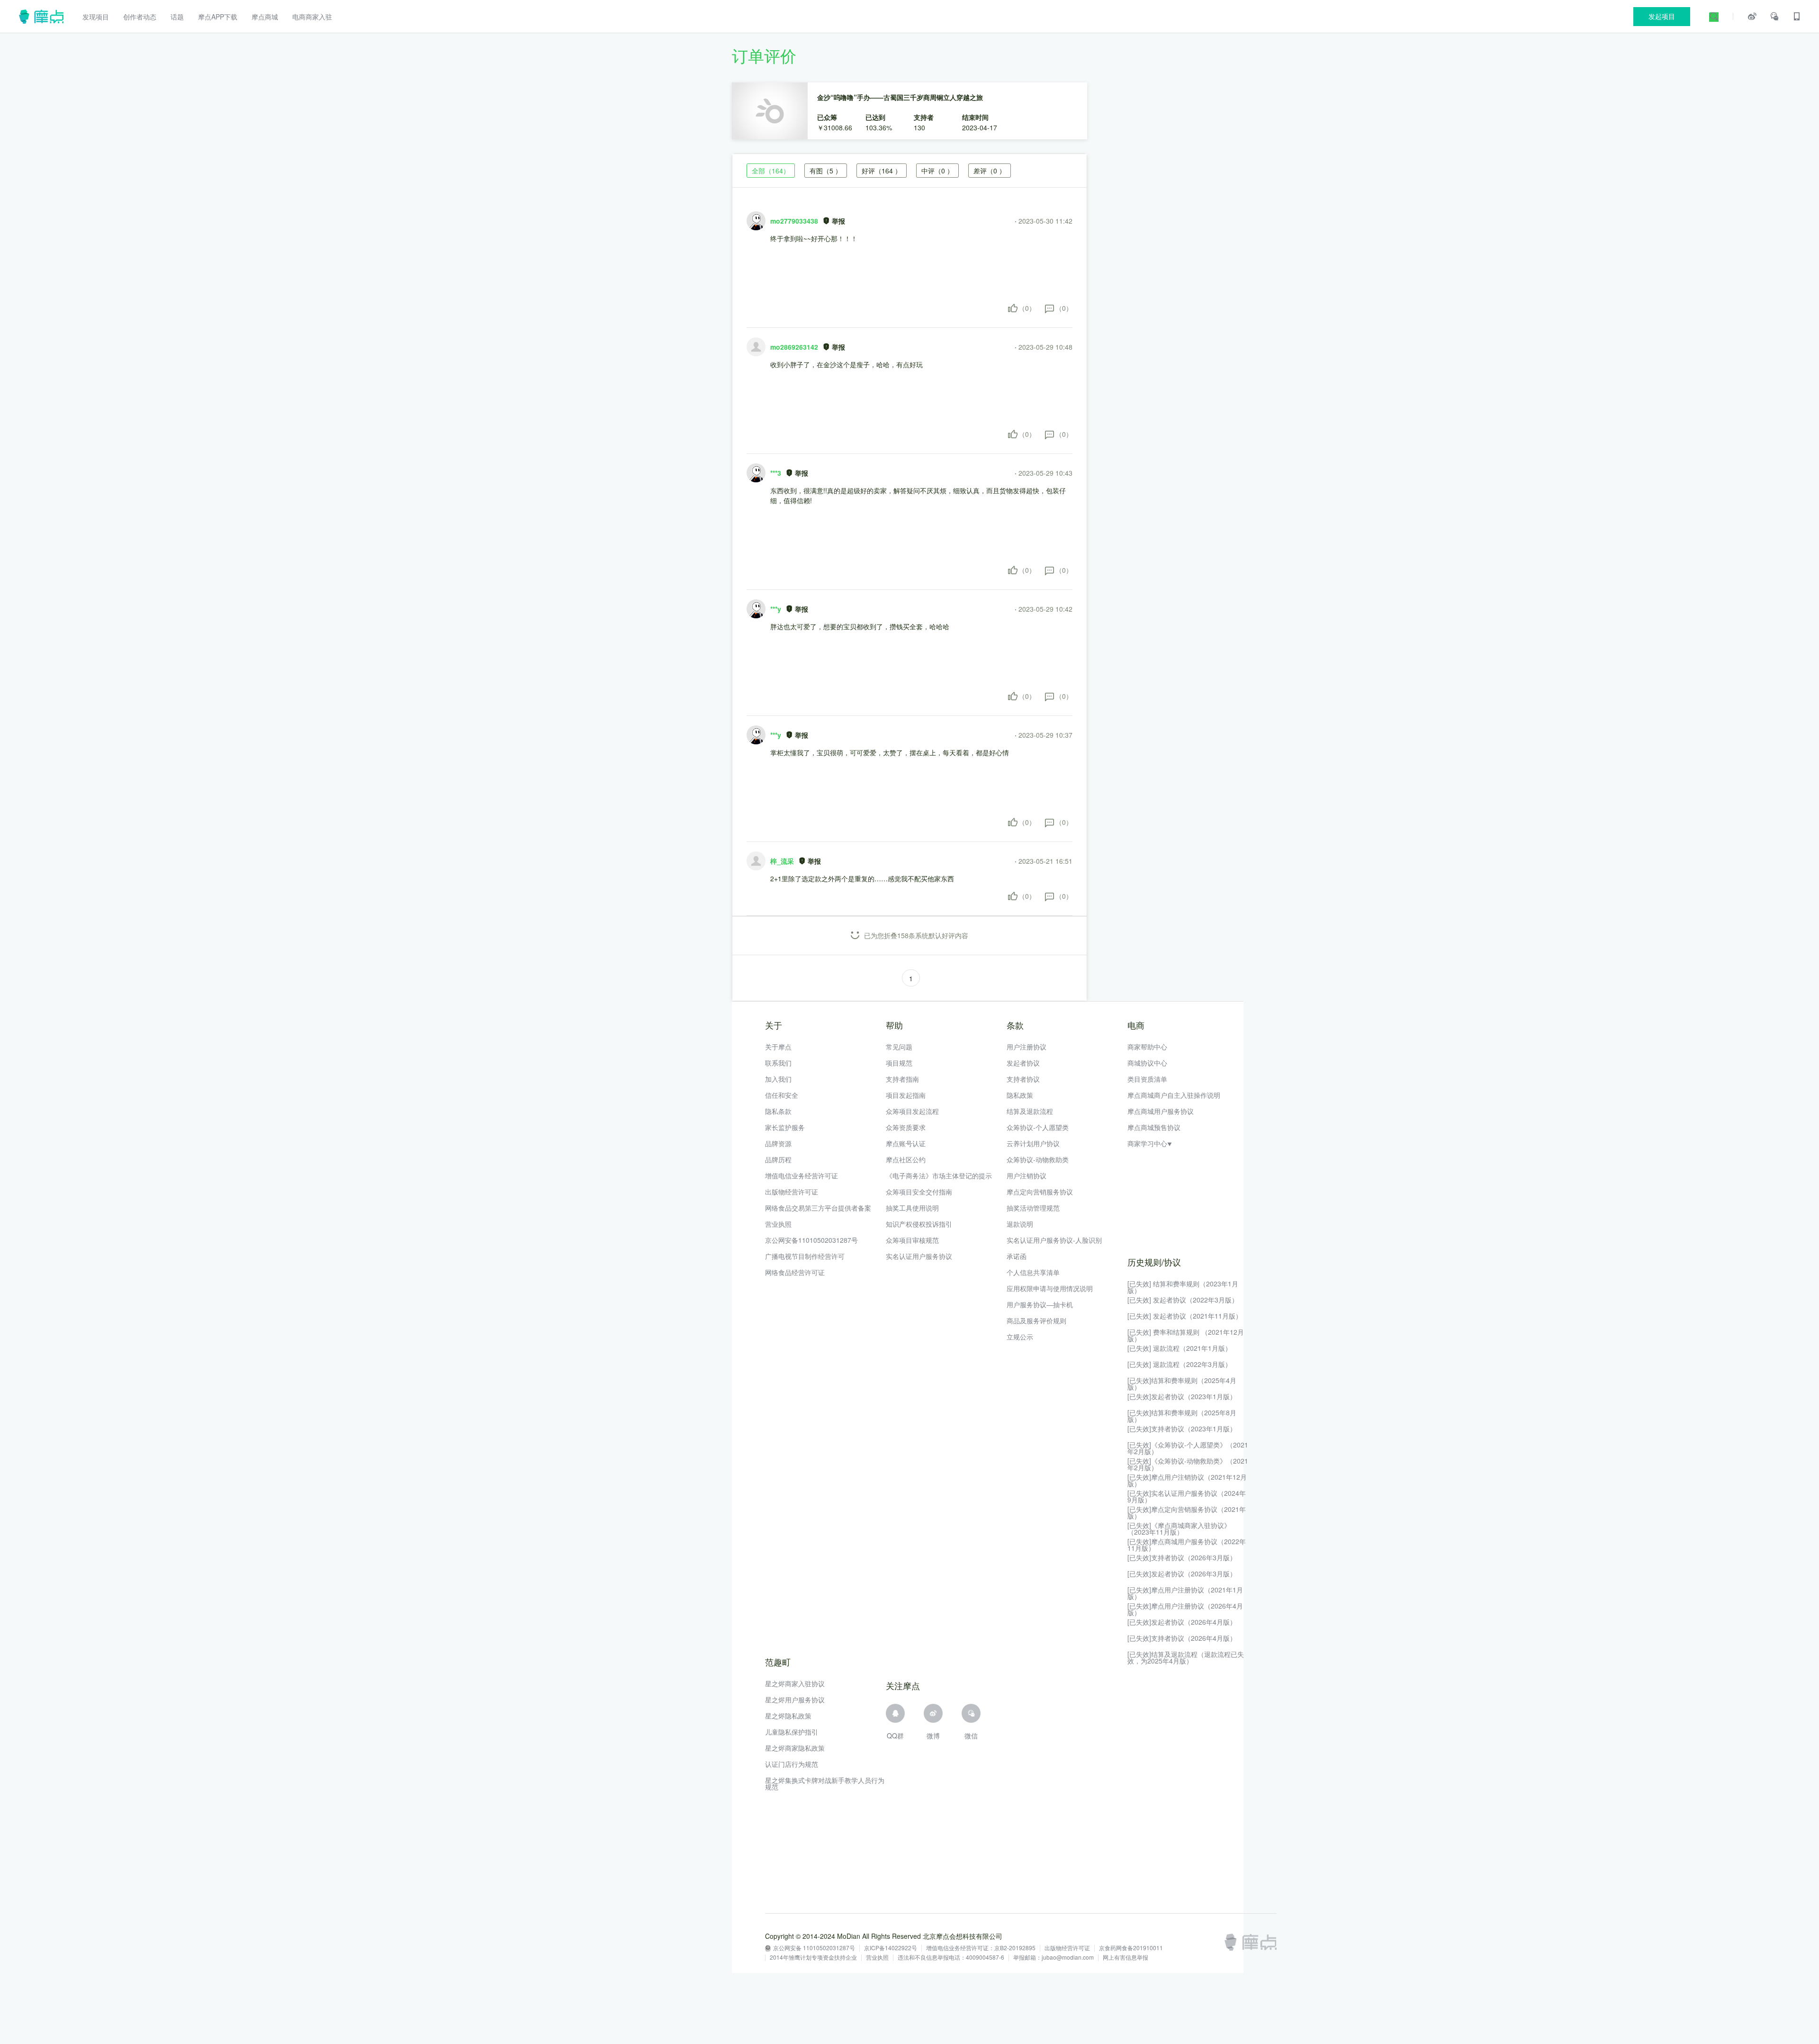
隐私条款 (778, 1111)
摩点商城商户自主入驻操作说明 (1174, 1095)
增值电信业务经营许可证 (801, 1176)
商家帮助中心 (1147, 1047)
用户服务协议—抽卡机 (1040, 1304)
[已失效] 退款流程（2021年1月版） (1180, 1348)
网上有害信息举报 (1126, 1958)
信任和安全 (782, 1095)
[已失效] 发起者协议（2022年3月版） (1183, 1300)
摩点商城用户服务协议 (1161, 1111)
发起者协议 (1023, 1063)
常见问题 (899, 1047)
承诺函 (1017, 1256)
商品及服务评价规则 (1036, 1320)
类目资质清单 (1147, 1079)
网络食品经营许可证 (795, 1272)
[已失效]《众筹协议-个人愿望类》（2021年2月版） (1188, 1448)
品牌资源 (778, 1143)
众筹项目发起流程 (912, 1111)
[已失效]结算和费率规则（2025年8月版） (1182, 1416)
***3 (776, 473)
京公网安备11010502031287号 (811, 1240)
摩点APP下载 (218, 17)
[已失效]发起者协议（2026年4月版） (1182, 1622)
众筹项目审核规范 (912, 1240)
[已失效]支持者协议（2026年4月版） (1182, 1638)
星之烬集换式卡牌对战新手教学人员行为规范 (825, 1783)
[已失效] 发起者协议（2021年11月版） (1185, 1316)
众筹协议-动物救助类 (1038, 1159)
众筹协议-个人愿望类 (1038, 1127)
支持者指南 (902, 1079)
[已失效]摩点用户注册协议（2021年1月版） (1185, 1593)
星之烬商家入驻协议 (795, 1683)
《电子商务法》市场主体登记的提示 (939, 1176)
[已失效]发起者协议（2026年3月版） (1182, 1574)
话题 (177, 17)
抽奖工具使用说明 (912, 1208)
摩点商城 (265, 17)
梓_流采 (782, 861)
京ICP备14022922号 (891, 1948)
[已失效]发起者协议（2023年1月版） (1182, 1396)
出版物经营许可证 (792, 1192)
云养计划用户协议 (1033, 1143)
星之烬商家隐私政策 (795, 1748)
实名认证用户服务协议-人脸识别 (1054, 1240)
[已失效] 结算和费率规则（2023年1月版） (1183, 1287)
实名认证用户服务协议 (919, 1256)
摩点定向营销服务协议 (1040, 1192)
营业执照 (778, 1224)
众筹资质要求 (906, 1127)
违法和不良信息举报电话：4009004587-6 (951, 1958)
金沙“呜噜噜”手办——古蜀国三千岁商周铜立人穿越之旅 (900, 97)
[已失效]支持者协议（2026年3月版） (1182, 1557)
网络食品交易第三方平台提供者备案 (818, 1208)
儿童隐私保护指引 (792, 1732)
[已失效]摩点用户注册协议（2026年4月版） (1185, 1609)
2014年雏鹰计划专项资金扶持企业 (813, 1958)
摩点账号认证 (906, 1143)
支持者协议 (1023, 1079)
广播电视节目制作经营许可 (805, 1256)
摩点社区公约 (906, 1159)
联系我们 (778, 1063)
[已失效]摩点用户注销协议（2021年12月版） (1187, 1480)
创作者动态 (140, 17)
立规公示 (1020, 1337)
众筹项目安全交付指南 (919, 1192)
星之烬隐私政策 (788, 1716)
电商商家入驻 (312, 17)
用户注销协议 (1027, 1176)
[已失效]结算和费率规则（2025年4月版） (1182, 1384)
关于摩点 (778, 1047)
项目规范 (899, 1063)
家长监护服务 (785, 1127)
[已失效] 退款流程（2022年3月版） (1180, 1364)
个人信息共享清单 (1033, 1272)
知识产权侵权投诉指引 (919, 1224)
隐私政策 (1020, 1095)
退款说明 (1020, 1224)
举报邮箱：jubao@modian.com (1054, 1958)
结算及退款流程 (1030, 1111)
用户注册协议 (1027, 1047)
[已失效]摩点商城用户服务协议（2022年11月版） (1187, 1545)
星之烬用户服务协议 (795, 1700)
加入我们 (778, 1079)
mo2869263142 (794, 347)
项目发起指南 (906, 1095)
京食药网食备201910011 (1131, 1948)
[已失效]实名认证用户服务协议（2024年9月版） (1187, 1496)
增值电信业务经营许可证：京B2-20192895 (981, 1948)
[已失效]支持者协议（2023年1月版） (1182, 1429)
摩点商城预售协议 (1154, 1127)
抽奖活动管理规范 (1033, 1208)
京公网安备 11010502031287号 (814, 1948)
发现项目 (96, 17)
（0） (1027, 308)
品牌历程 (778, 1159)
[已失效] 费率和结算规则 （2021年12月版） (1186, 1335)
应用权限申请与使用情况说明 (1050, 1288)
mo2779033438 (794, 221)
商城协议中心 (1147, 1063)
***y (776, 609)
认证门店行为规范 (792, 1764)
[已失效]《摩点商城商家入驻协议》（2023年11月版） (1179, 1528)
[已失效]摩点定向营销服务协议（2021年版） (1187, 1512)
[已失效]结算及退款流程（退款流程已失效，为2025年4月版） (1186, 1657)
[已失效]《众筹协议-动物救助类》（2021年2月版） (1188, 1464)
